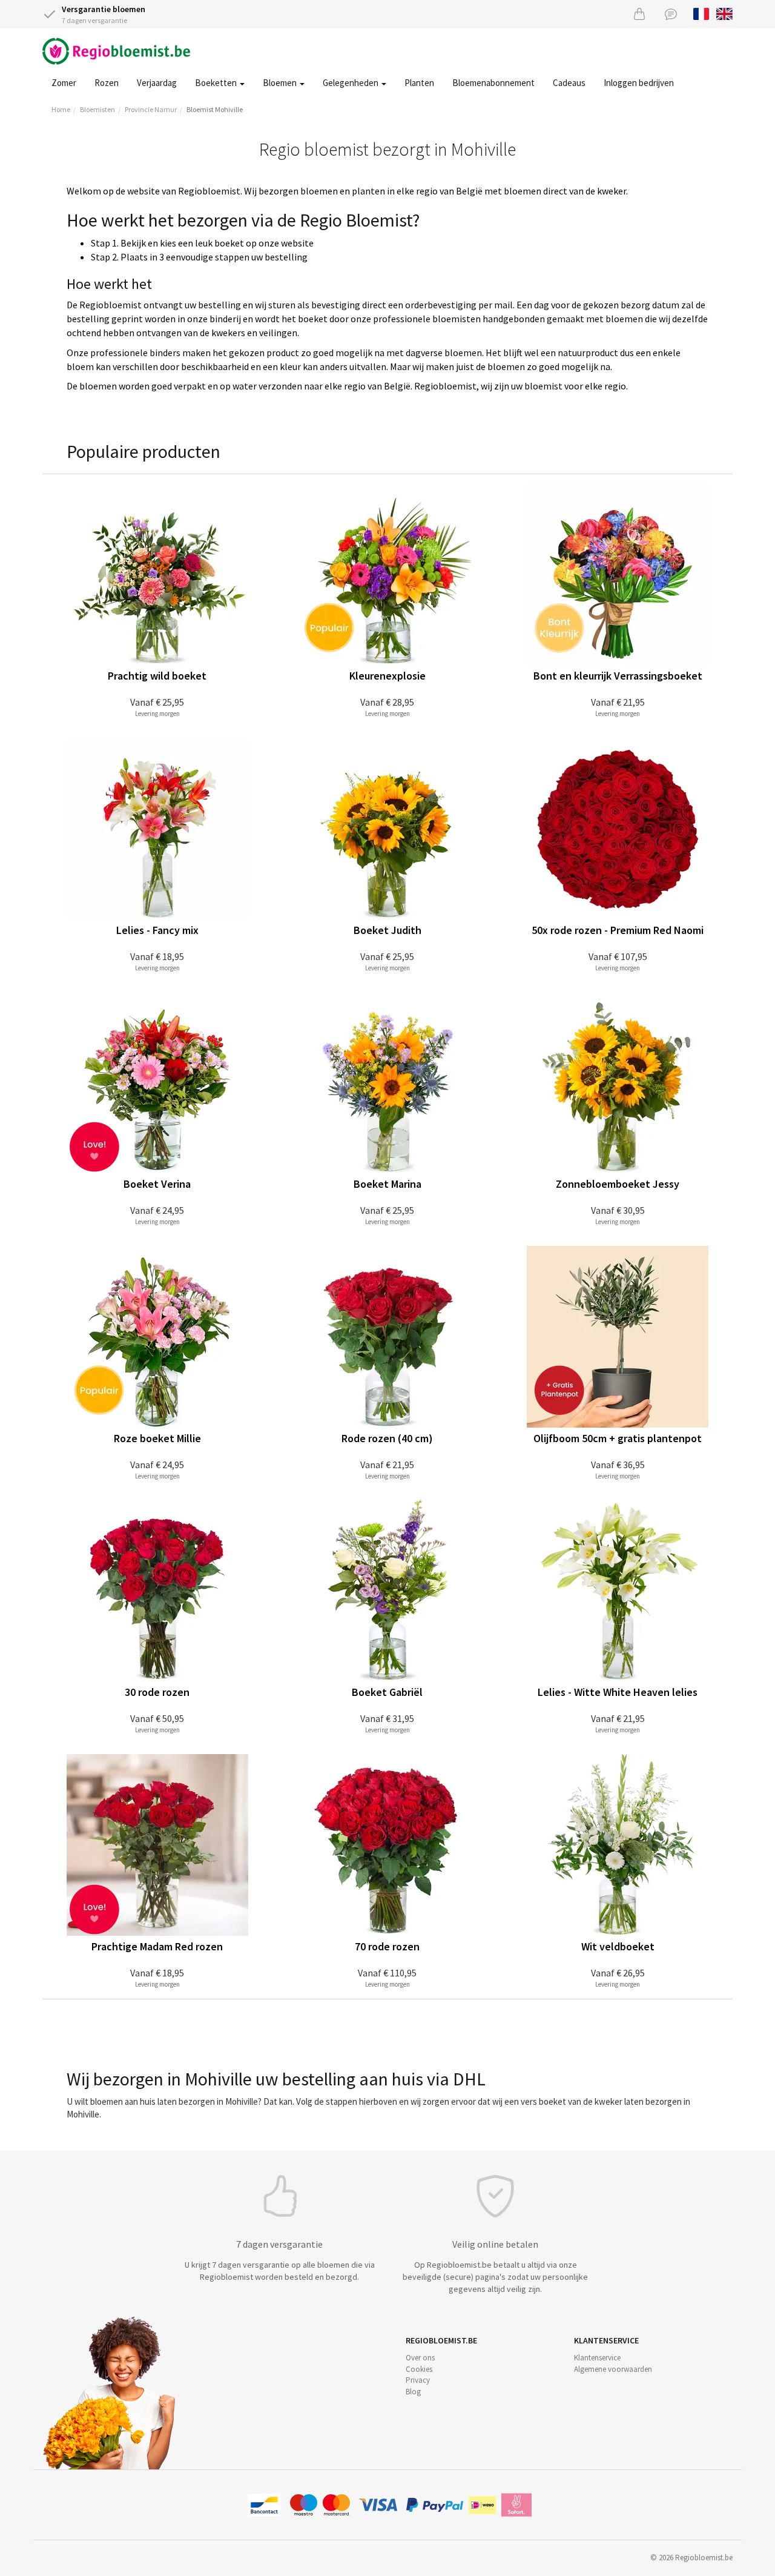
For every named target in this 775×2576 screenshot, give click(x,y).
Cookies (419, 2369)
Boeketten (217, 83)
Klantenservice (597, 2358)
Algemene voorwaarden (613, 2369)
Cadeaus (569, 83)
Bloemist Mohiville (215, 109)
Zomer (64, 83)
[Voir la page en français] (701, 13)
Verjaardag (157, 83)
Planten (419, 83)
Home (61, 109)
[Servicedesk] (671, 14)
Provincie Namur (151, 109)
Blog (413, 2392)
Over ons (420, 2358)
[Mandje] (639, 14)
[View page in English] (724, 13)
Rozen (107, 83)
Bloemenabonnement (493, 83)
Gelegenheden (351, 83)
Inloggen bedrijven (639, 83)
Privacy (418, 2380)
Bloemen (281, 83)
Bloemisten (97, 109)
